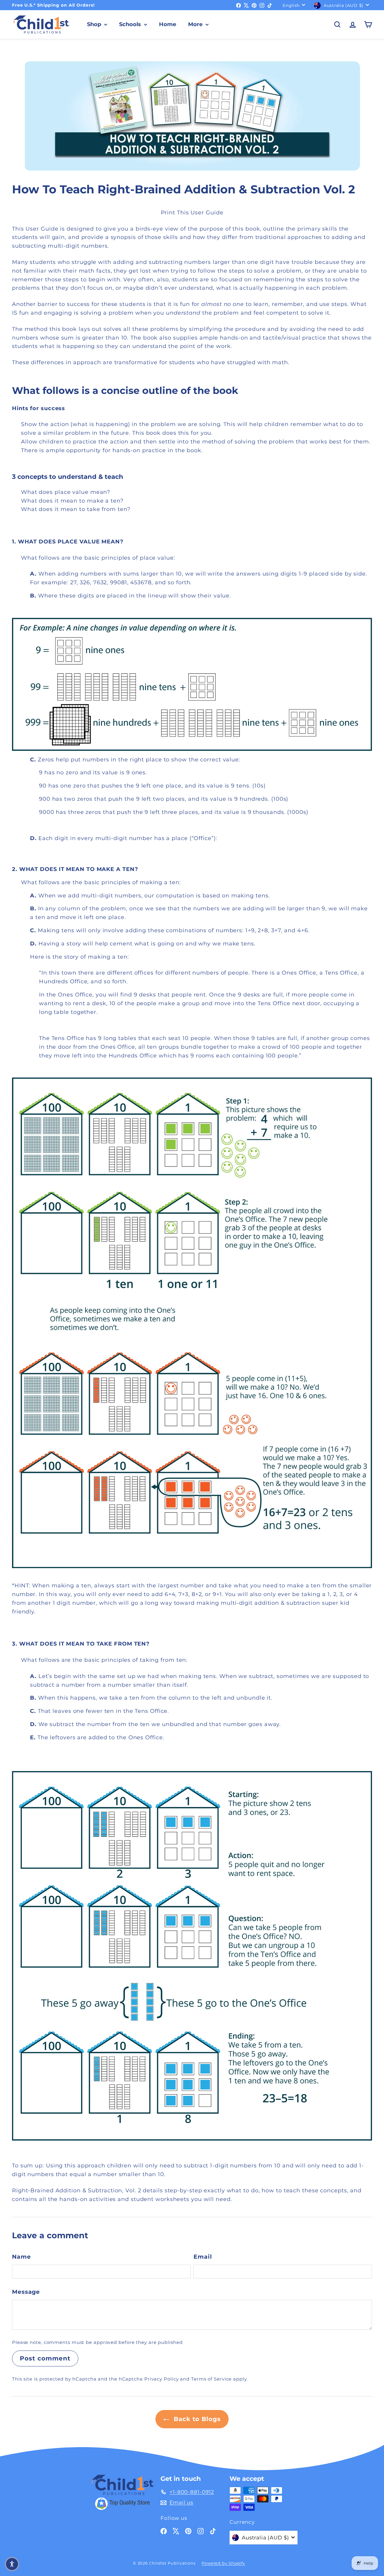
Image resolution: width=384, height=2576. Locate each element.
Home (168, 24)
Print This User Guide (192, 213)
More (196, 24)
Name (21, 2257)
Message (26, 2292)
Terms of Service (211, 2379)
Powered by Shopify (223, 2563)
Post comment (45, 2358)
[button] (12, 2564)
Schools (131, 24)
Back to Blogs (196, 2419)
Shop (95, 24)
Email (203, 2257)
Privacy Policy (162, 2379)
